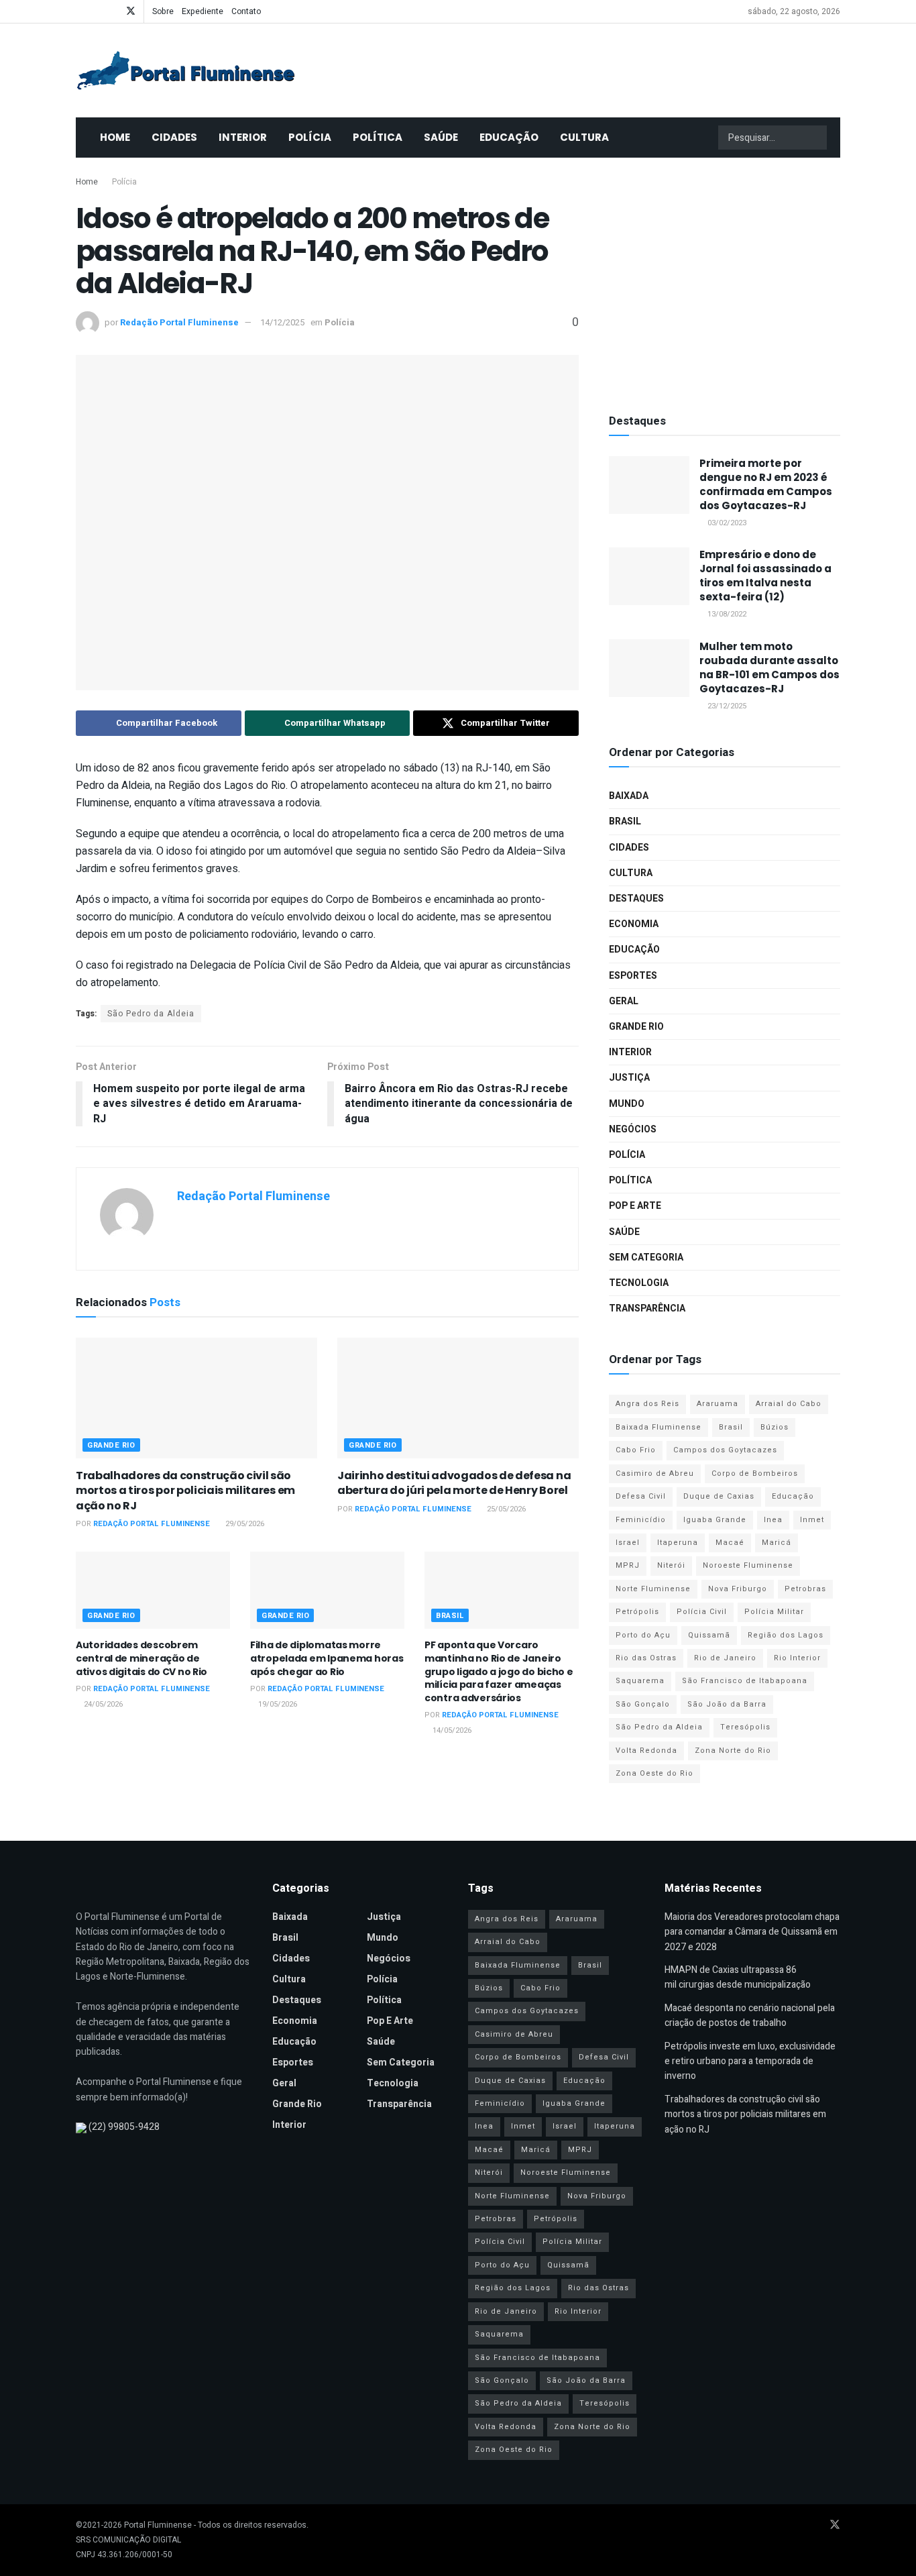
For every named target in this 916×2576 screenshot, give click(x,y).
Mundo (627, 1104)
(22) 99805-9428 (124, 2127)
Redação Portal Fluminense (179, 322)
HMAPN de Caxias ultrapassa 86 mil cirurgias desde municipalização (738, 1977)
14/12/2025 (282, 322)
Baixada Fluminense (659, 1427)
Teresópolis (745, 1727)
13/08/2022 (726, 614)
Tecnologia (639, 1283)
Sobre (163, 11)
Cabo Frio (636, 1450)
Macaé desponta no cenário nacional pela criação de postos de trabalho (750, 2016)
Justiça (629, 1078)
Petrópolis (637, 1612)
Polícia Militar (774, 1612)
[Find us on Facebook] (79, 11)
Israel (628, 1543)
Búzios (775, 1427)
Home (115, 137)
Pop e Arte (635, 1206)
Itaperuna (678, 1543)
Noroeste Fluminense (748, 1565)
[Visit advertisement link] (725, 282)
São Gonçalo (643, 1704)
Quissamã (709, 1635)
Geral (624, 1001)
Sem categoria (646, 1257)
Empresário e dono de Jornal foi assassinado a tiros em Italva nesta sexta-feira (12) (765, 576)
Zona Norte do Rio (733, 1751)
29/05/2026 (244, 1524)
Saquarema (640, 1681)
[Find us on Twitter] (131, 11)
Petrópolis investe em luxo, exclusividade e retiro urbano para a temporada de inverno (750, 2061)
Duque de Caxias (719, 1496)
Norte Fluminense (653, 1589)
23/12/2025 (726, 706)
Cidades (174, 137)
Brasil (450, 1616)
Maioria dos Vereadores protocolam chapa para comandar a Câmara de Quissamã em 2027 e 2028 (752, 1932)
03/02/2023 (726, 523)
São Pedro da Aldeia (151, 1014)
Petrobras (805, 1589)
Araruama (718, 1404)
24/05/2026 (102, 1704)
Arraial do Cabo (789, 1404)
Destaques (636, 899)
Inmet (812, 1520)
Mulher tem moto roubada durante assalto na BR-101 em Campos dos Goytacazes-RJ (769, 667)
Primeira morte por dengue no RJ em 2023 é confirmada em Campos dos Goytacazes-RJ (766, 484)
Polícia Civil (702, 1612)
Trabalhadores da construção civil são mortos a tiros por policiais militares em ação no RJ (185, 1491)
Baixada (629, 796)
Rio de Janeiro (725, 1658)
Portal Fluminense (158, 2525)
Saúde (441, 137)
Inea (773, 1520)
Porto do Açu (643, 1635)
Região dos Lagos (786, 1635)
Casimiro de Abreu (655, 1473)
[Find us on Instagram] (113, 11)
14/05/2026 (451, 1730)
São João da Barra (727, 1704)
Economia (634, 924)
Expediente (203, 11)
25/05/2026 (505, 1509)
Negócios (633, 1129)
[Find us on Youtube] (96, 11)
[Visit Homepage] (186, 70)
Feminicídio (641, 1520)
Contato (246, 11)
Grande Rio (111, 1445)
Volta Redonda (646, 1751)
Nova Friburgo (738, 1589)
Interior (243, 137)
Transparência (647, 1308)
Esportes (633, 976)
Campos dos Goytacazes (725, 1450)
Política (378, 137)
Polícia (310, 137)
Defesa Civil (641, 1496)
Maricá (777, 1543)
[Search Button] (815, 138)
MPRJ (628, 1565)
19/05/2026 (277, 1704)
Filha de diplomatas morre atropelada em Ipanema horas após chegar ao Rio (327, 1658)
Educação (509, 137)
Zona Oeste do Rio (654, 1773)
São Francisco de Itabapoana (745, 1681)
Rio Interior (797, 1658)
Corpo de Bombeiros (755, 1473)
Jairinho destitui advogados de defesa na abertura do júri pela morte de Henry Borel (454, 1483)
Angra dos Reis (647, 1404)
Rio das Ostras (646, 1658)
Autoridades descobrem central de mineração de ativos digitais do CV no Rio (141, 1658)
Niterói (671, 1565)
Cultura (584, 137)
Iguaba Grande (715, 1520)
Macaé (730, 1543)
